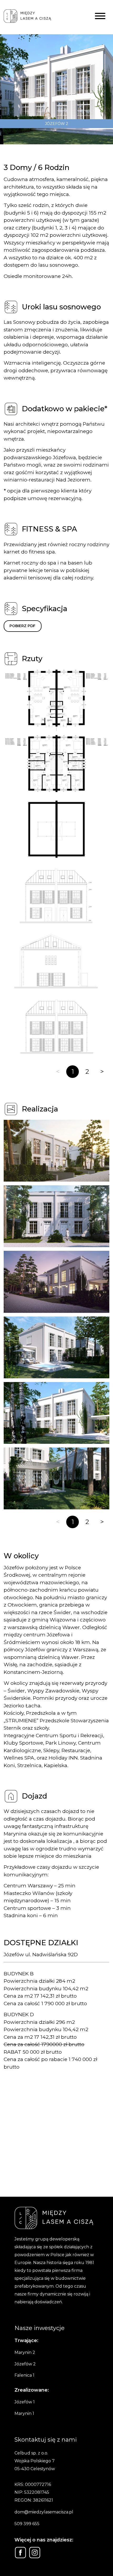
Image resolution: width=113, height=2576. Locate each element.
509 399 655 (27, 2524)
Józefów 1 (25, 2402)
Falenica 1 (24, 2375)
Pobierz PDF (22, 626)
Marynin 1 (24, 2413)
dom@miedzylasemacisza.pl (44, 2512)
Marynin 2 (25, 2352)
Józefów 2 (25, 2364)
